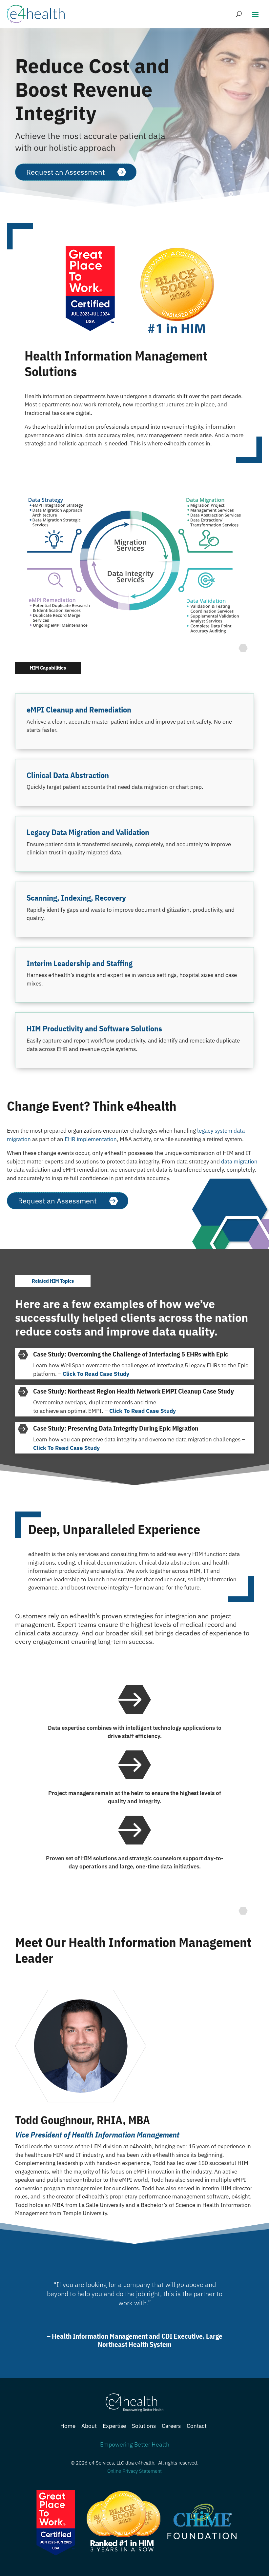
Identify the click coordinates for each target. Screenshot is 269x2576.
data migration (239, 1161)
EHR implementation (91, 1139)
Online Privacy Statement (134, 2471)
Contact (197, 2426)
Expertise (114, 2426)
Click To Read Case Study (96, 1374)
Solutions (144, 2426)
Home (68, 2426)
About (89, 2426)
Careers (171, 2426)
